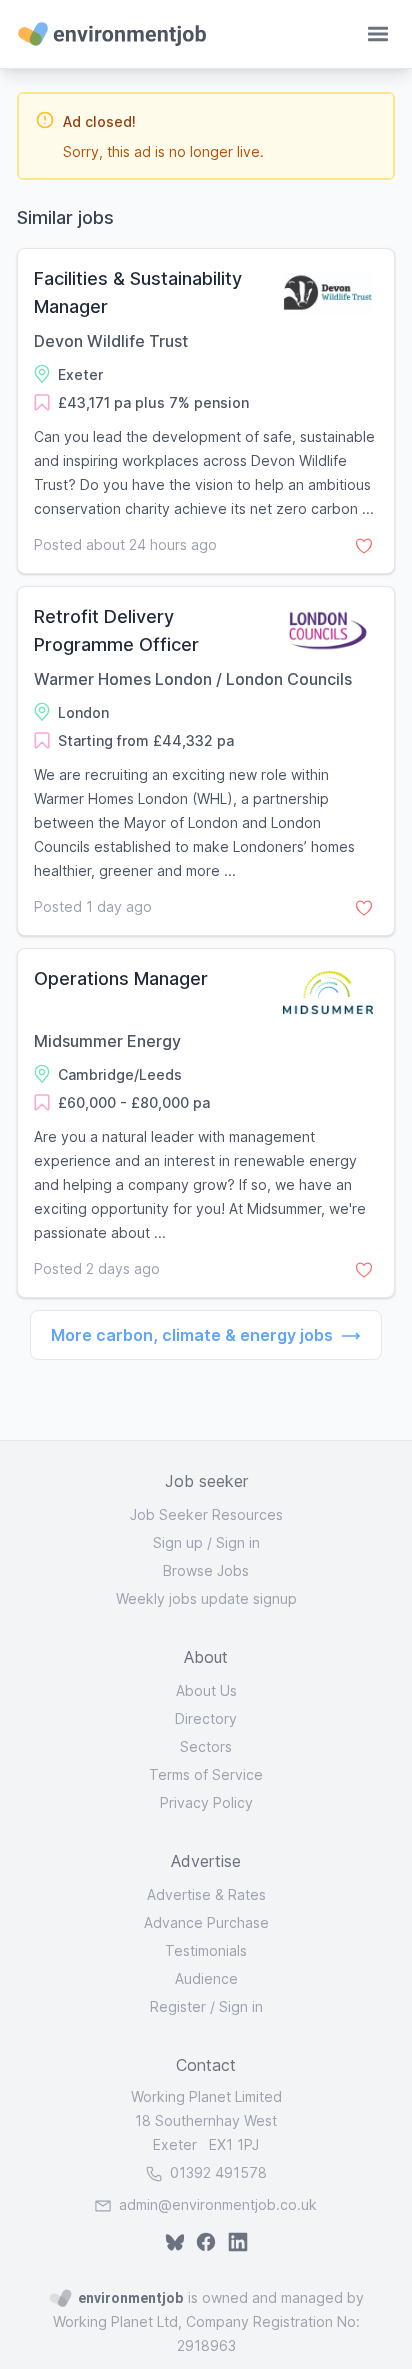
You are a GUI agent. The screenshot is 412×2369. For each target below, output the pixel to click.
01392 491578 (216, 2172)
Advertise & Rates (206, 1894)
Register (178, 2006)
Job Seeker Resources (206, 1514)
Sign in (238, 1542)
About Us (206, 1690)
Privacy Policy (206, 1802)
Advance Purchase (206, 1922)
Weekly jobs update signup (206, 1598)
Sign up (178, 1542)
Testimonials (206, 1950)
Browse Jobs (206, 1570)
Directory (206, 1718)
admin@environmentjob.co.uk (218, 2204)
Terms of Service (206, 1774)
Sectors (206, 1746)
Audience (206, 1978)
